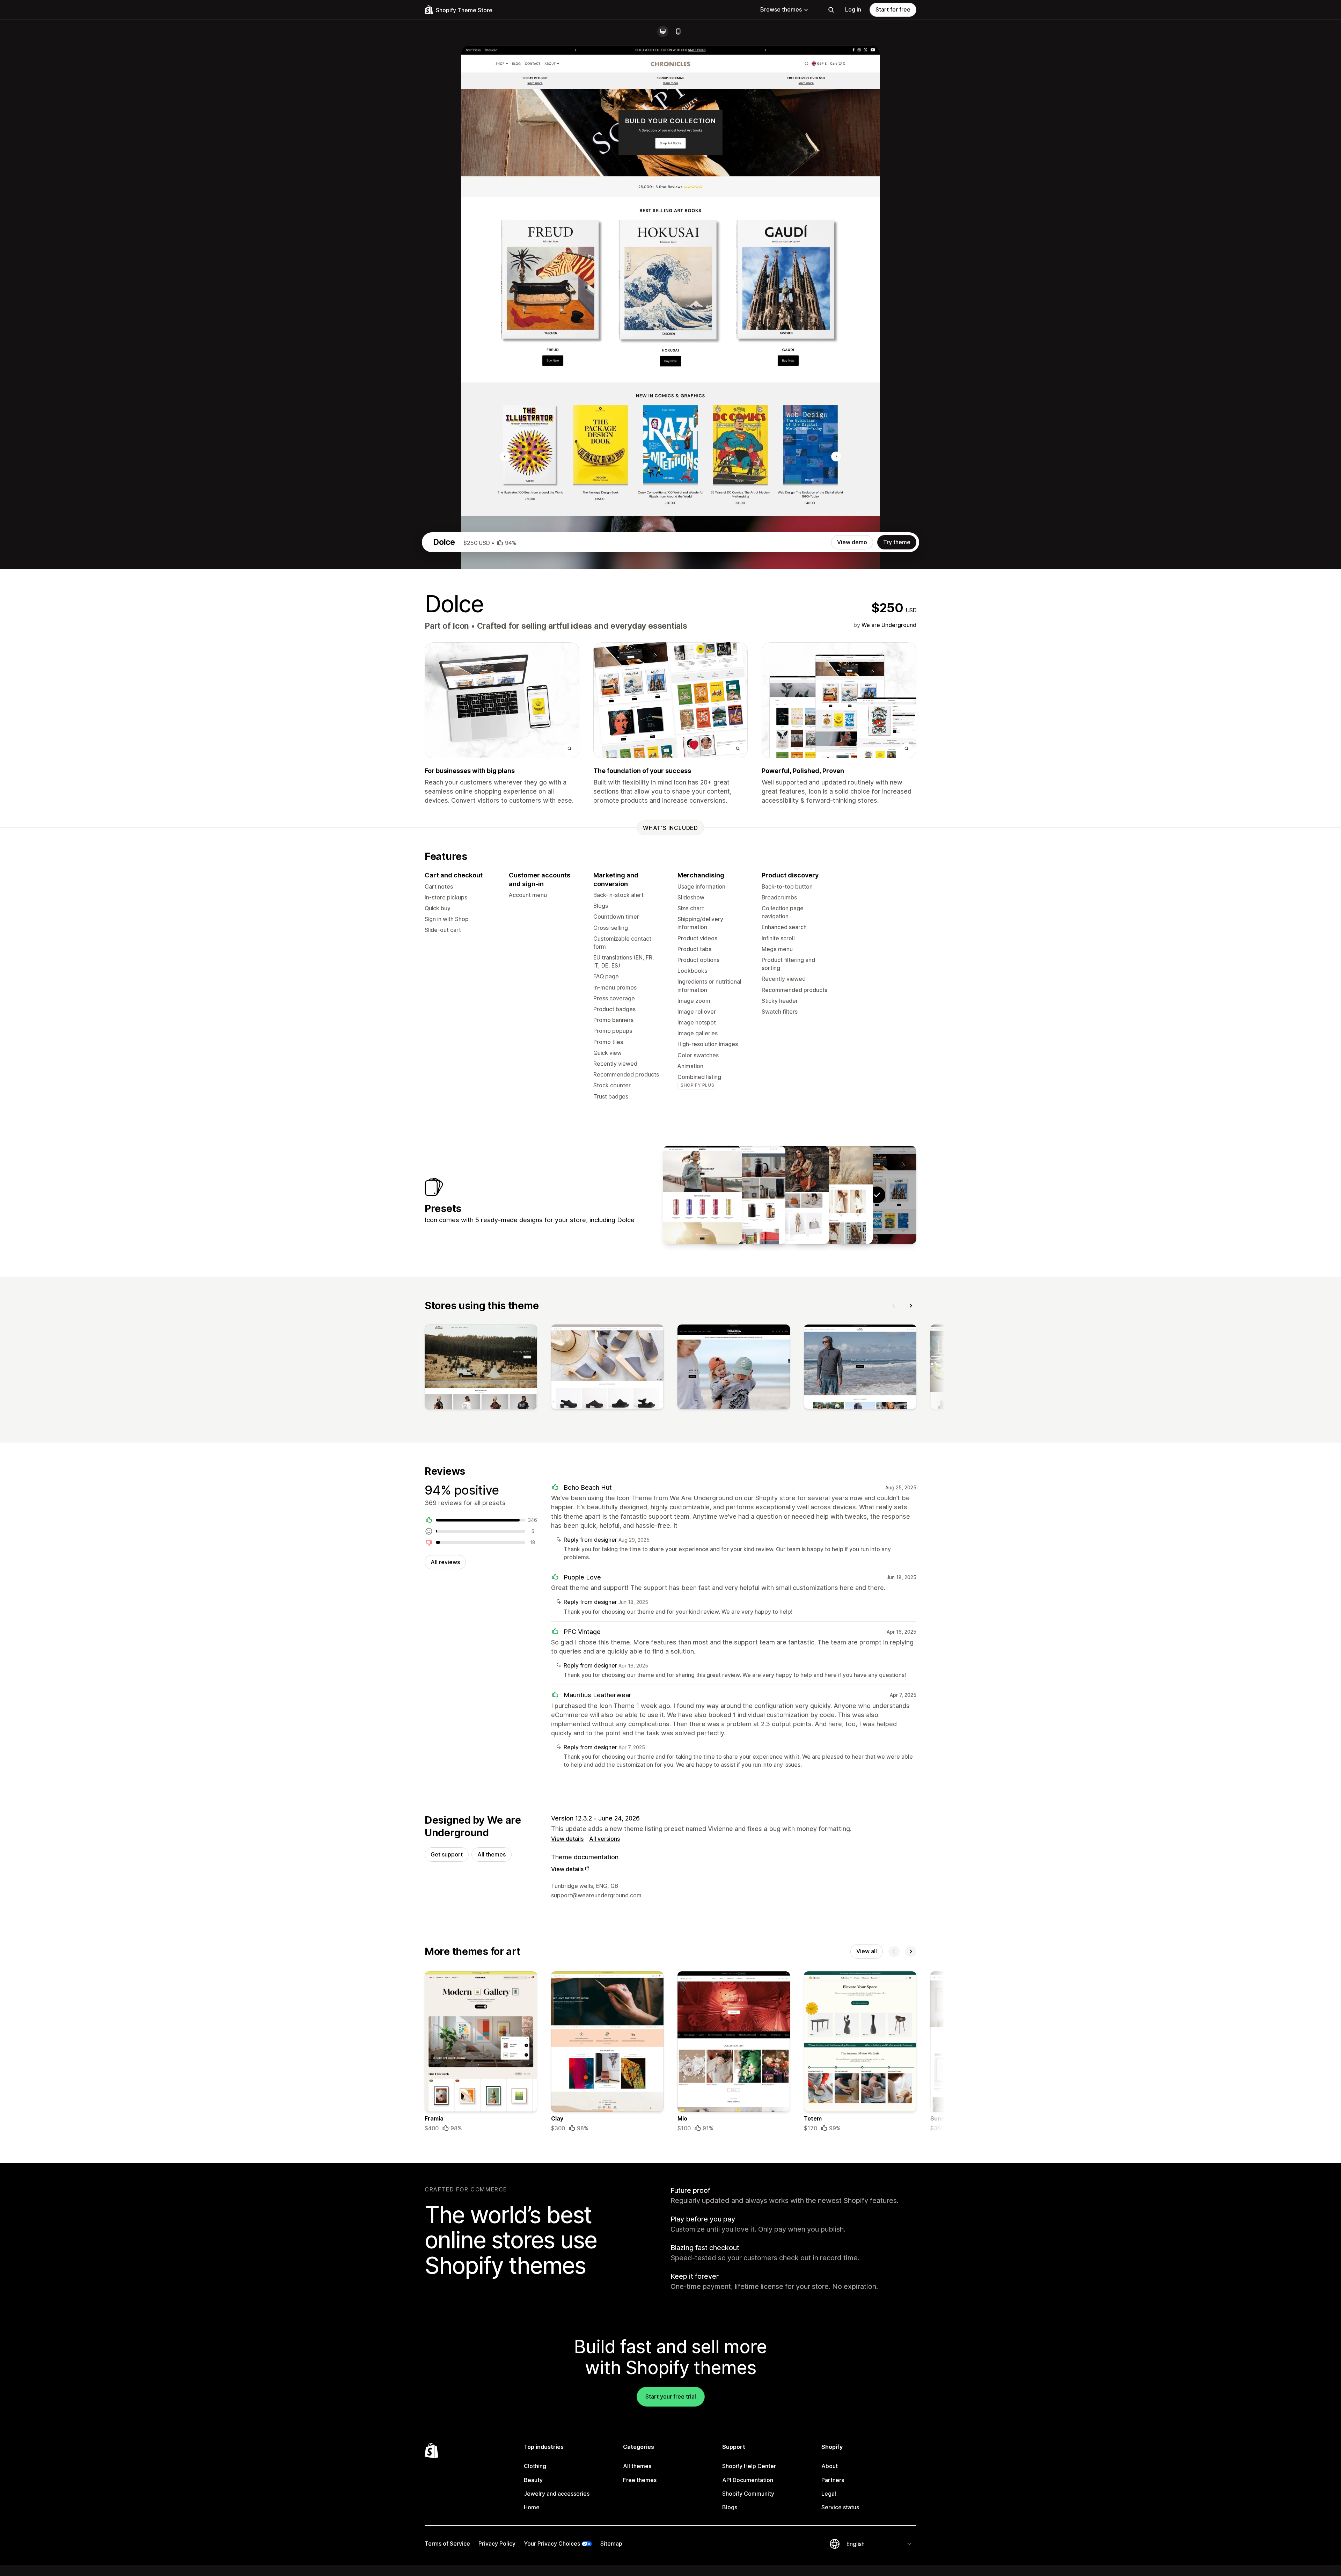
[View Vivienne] (702, 1195)
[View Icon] (833, 1195)
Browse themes (781, 9)
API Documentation (748, 2480)
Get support (447, 1854)
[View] (481, 1368)
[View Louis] (746, 1195)
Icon (461, 626)
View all (867, 1951)
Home (532, 2507)
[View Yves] (790, 1195)
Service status (840, 2507)
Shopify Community (748, 2494)
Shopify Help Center (749, 2466)
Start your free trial (671, 2396)
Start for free (893, 9)
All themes (492, 1854)
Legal (829, 2494)
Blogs (730, 2507)
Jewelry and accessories (557, 2494)
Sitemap (611, 2544)
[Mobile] (678, 31)
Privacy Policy (497, 2544)
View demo (852, 542)
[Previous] (894, 1306)
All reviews (445, 1562)
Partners (833, 2480)
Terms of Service (447, 2544)
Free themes (640, 2480)
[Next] (911, 1306)
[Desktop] (663, 31)
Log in (853, 9)
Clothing (535, 2466)
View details (567, 1839)
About (830, 2466)
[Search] (831, 10)
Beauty (533, 2480)
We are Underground (889, 625)
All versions (604, 1839)
